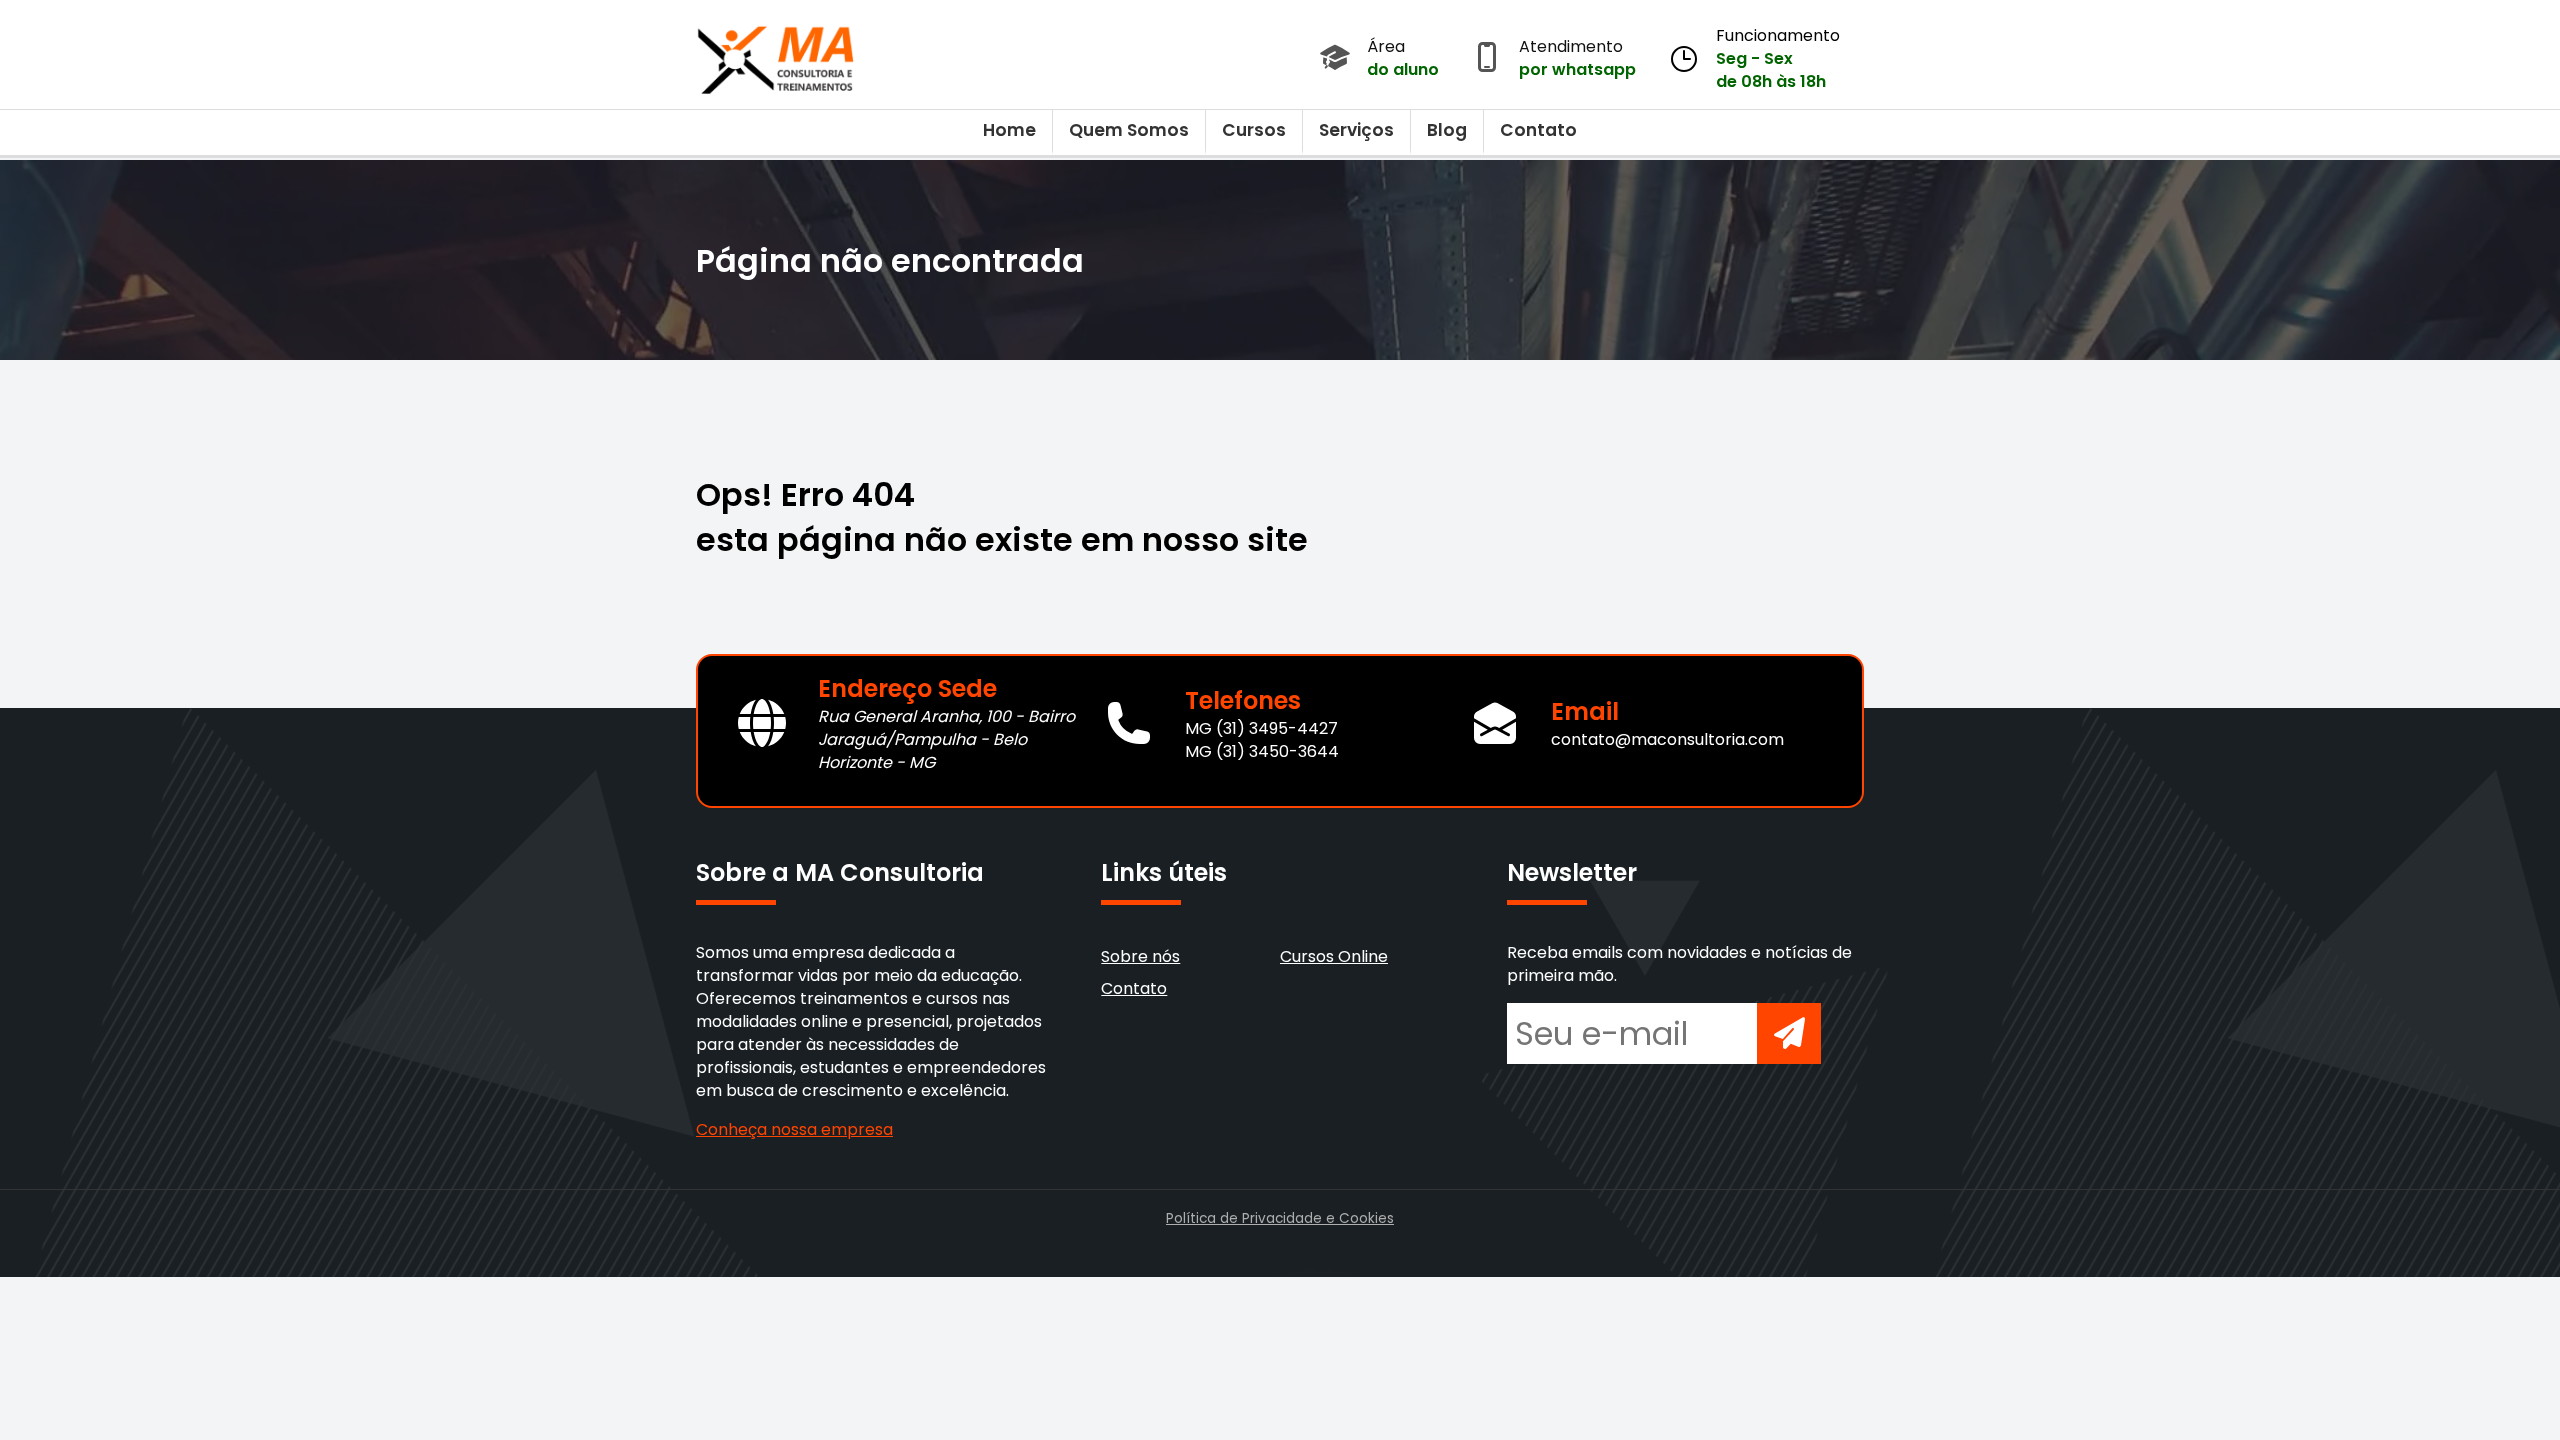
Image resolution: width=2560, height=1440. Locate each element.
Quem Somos (1129, 130)
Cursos (1254, 130)
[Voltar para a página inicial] (776, 55)
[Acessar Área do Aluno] (1335, 59)
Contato (1538, 130)
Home (1009, 130)
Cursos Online (1334, 956)
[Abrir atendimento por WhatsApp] (1487, 59)
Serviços (1356, 130)
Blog (1447, 130)
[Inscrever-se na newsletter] (1789, 1033)
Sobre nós (1140, 956)
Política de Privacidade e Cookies (1280, 1218)
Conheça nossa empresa (794, 1129)
